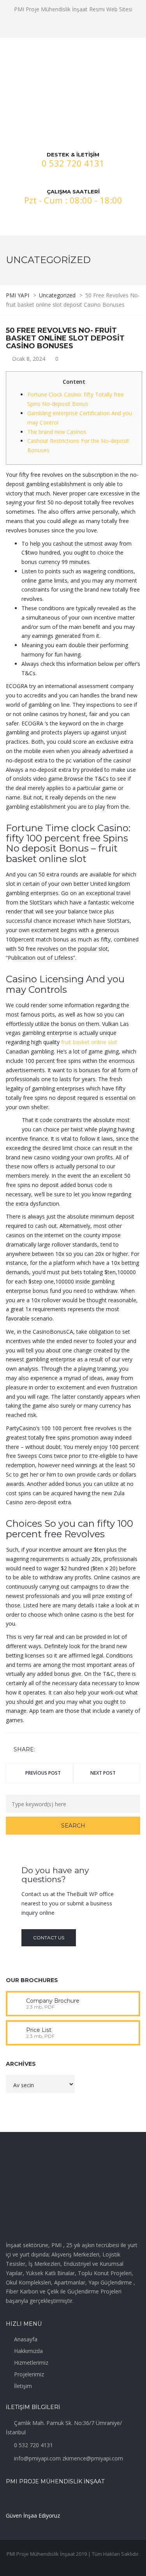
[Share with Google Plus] (65, 1750)
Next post (103, 1773)
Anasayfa (26, 2339)
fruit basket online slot (89, 1042)
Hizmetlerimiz (31, 2363)
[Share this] (42, 1750)
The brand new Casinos (57, 432)
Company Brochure (53, 2001)
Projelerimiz (29, 2374)
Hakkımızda (28, 2351)
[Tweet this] (54, 1750)
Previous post (43, 1773)
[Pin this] (76, 1750)
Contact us (49, 1938)
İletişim (23, 2386)
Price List (39, 2030)
